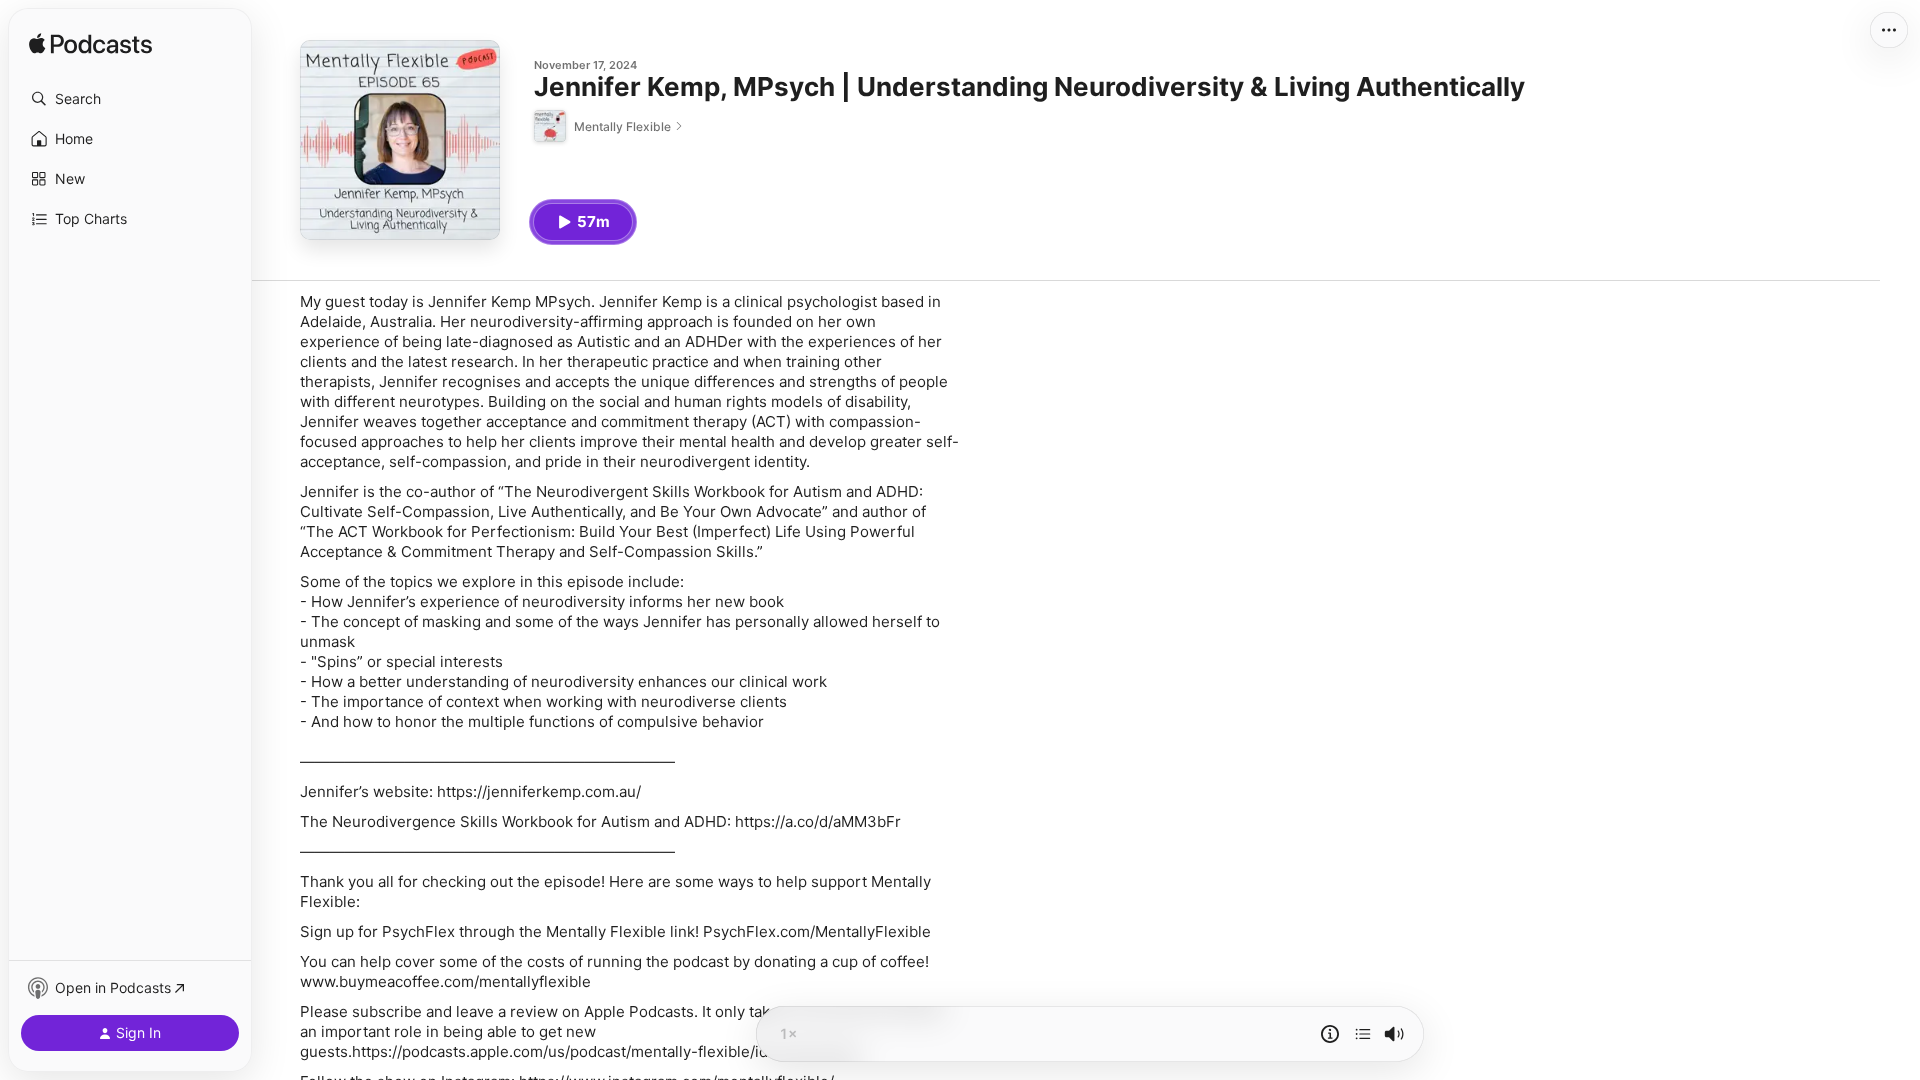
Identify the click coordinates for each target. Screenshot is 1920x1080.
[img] (90, 45)
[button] (130, 99)
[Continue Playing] (1363, 1034)
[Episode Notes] (1330, 1034)
